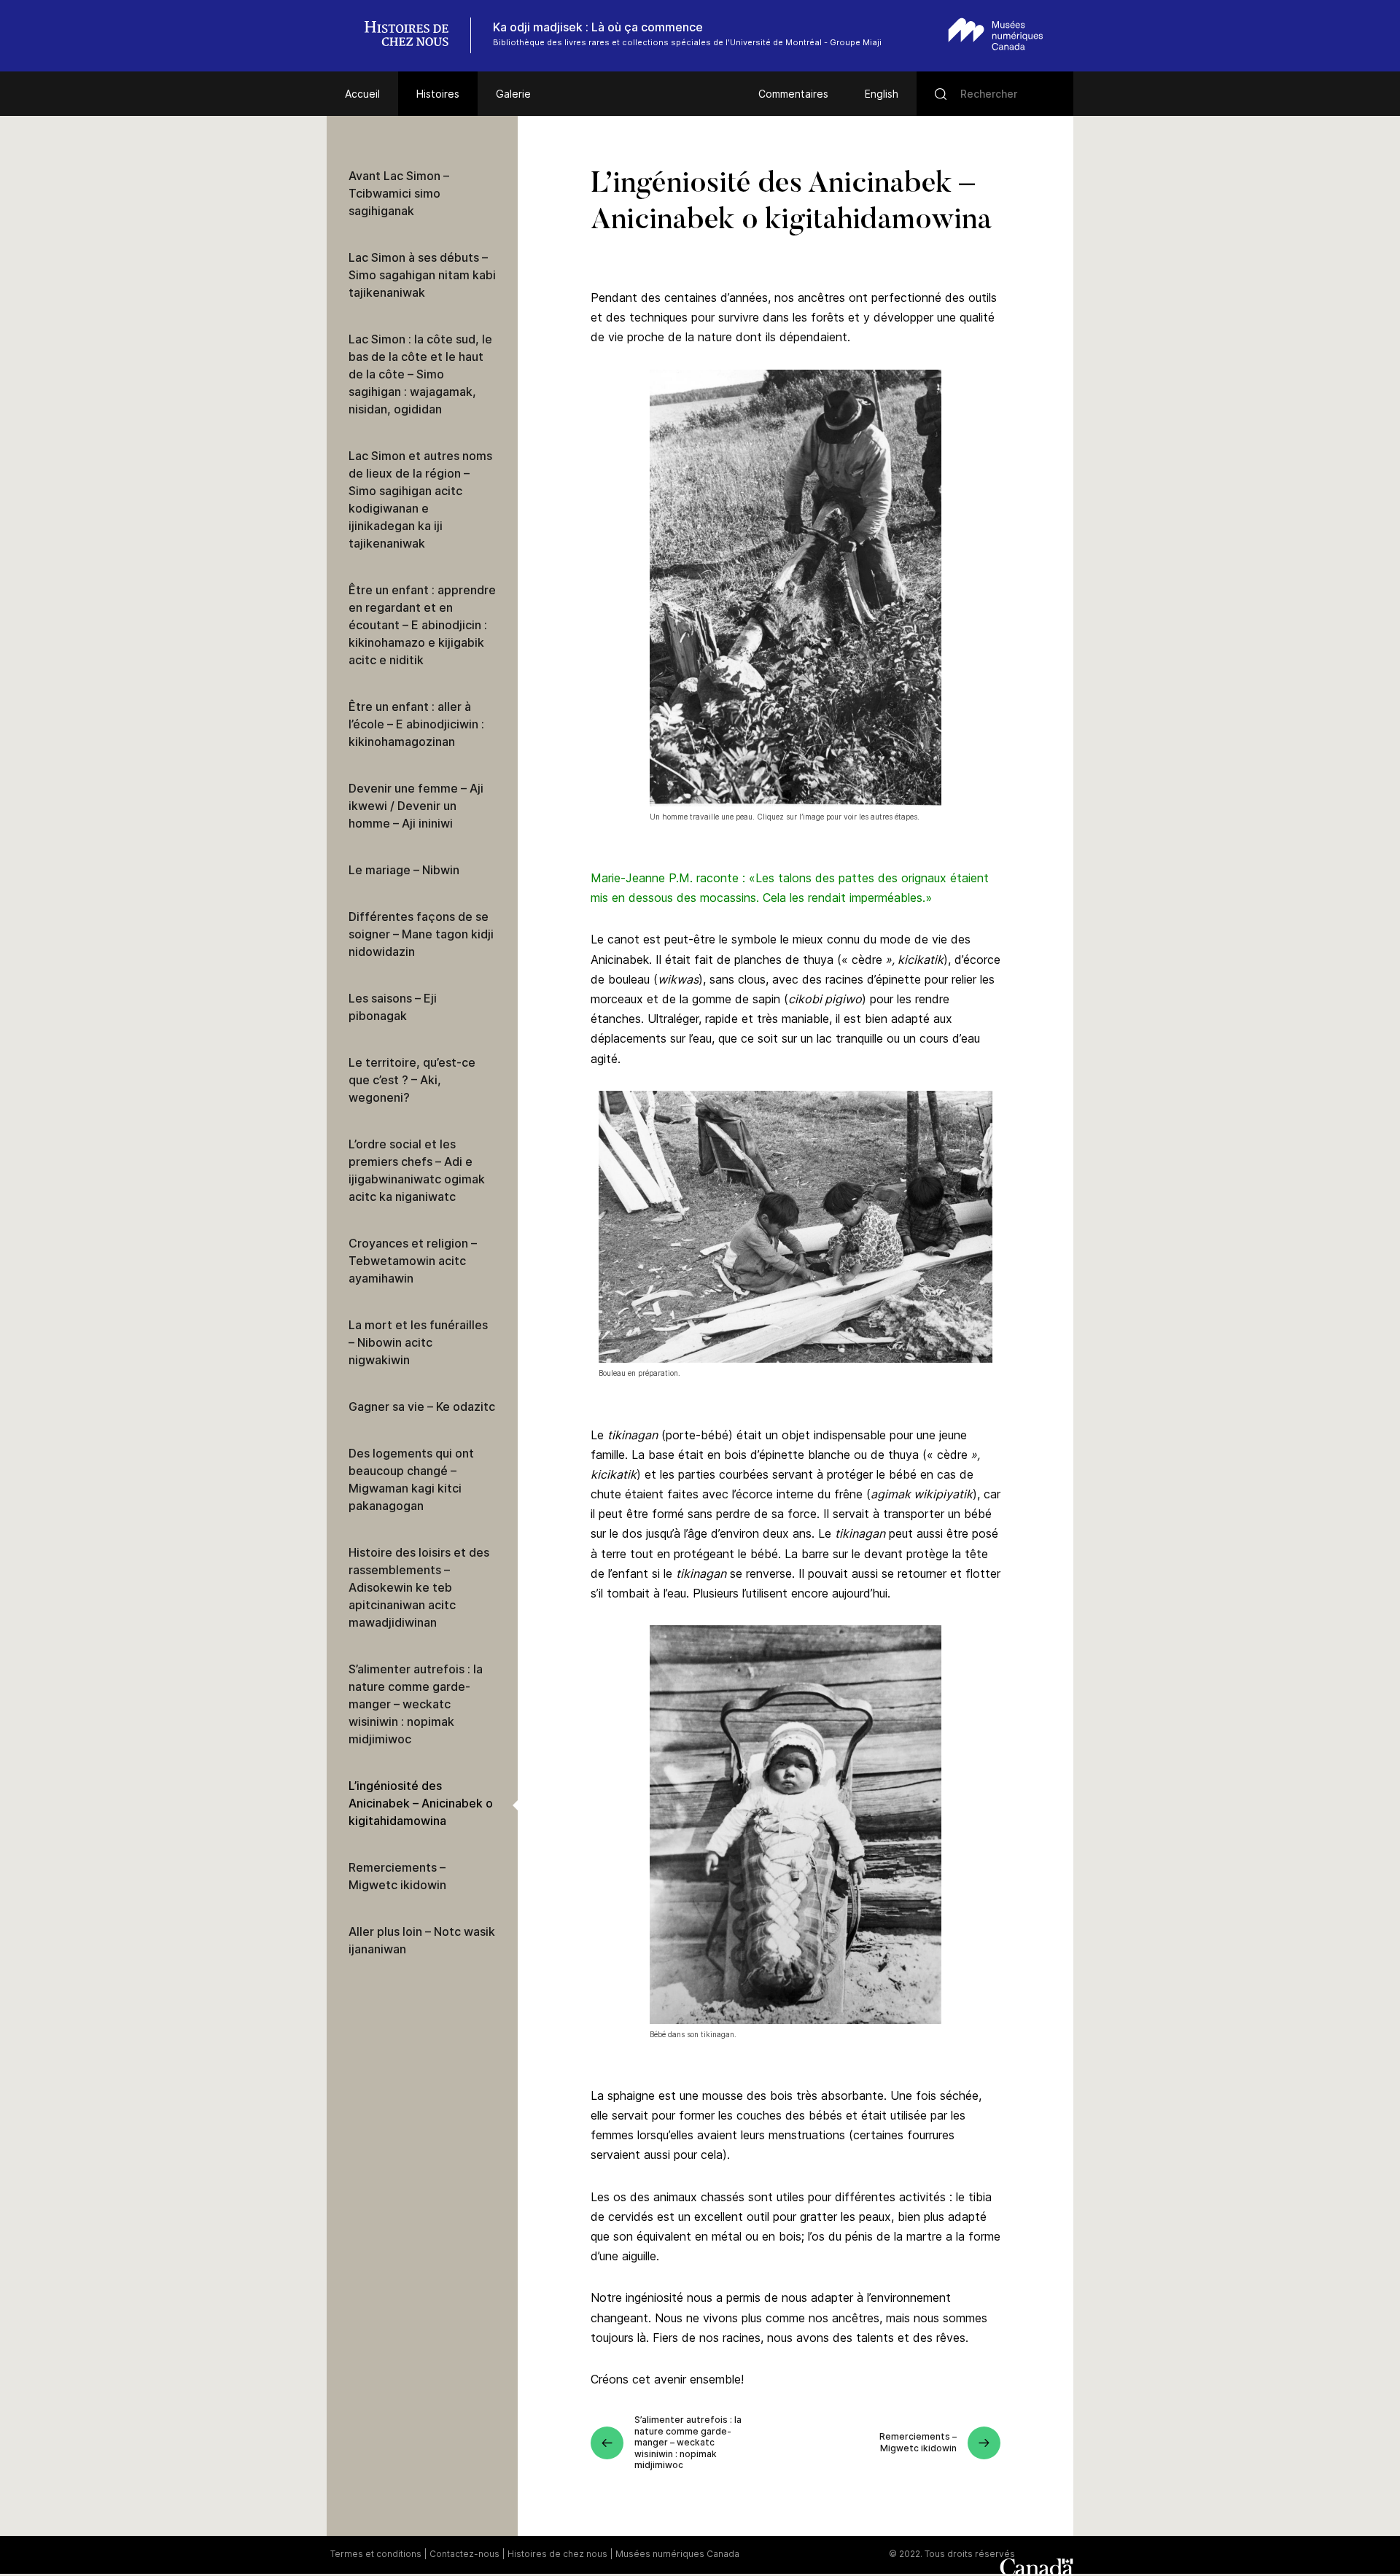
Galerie (513, 94)
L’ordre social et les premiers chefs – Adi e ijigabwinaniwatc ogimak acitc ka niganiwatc (417, 1170)
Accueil (362, 94)
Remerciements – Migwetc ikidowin (397, 1876)
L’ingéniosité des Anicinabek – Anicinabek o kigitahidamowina (421, 1803)
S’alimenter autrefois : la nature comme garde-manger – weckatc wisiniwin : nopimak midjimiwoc (416, 1704)
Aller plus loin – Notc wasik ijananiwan (422, 1940)
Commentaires (793, 94)
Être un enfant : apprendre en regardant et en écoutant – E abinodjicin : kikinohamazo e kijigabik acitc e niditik (422, 625)
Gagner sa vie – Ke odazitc (422, 1406)
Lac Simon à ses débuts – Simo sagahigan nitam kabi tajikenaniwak (422, 275)
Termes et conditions (376, 2554)
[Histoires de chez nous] (414, 35)
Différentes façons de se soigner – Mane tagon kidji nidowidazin (421, 934)
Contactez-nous (464, 2554)
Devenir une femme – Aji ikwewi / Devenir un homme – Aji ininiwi (416, 806)
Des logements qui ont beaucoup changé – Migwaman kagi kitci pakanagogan (411, 1479)
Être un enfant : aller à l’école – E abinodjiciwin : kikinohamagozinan (416, 724)
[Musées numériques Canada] (996, 34)
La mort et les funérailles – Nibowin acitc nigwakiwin (418, 1342)
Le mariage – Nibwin (404, 870)
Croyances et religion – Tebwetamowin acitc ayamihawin (413, 1261)
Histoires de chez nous (557, 2554)
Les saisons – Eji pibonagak (393, 1007)
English (882, 94)
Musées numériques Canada (677, 2554)
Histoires (438, 94)
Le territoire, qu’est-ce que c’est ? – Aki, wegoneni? (412, 1080)
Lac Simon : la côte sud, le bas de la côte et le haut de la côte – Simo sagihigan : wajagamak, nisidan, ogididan (420, 374)
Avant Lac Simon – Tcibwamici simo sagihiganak (399, 193)
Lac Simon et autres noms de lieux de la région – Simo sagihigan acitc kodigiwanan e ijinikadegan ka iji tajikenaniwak (420, 499)
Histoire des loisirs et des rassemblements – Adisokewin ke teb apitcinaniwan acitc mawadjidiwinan (419, 1587)
